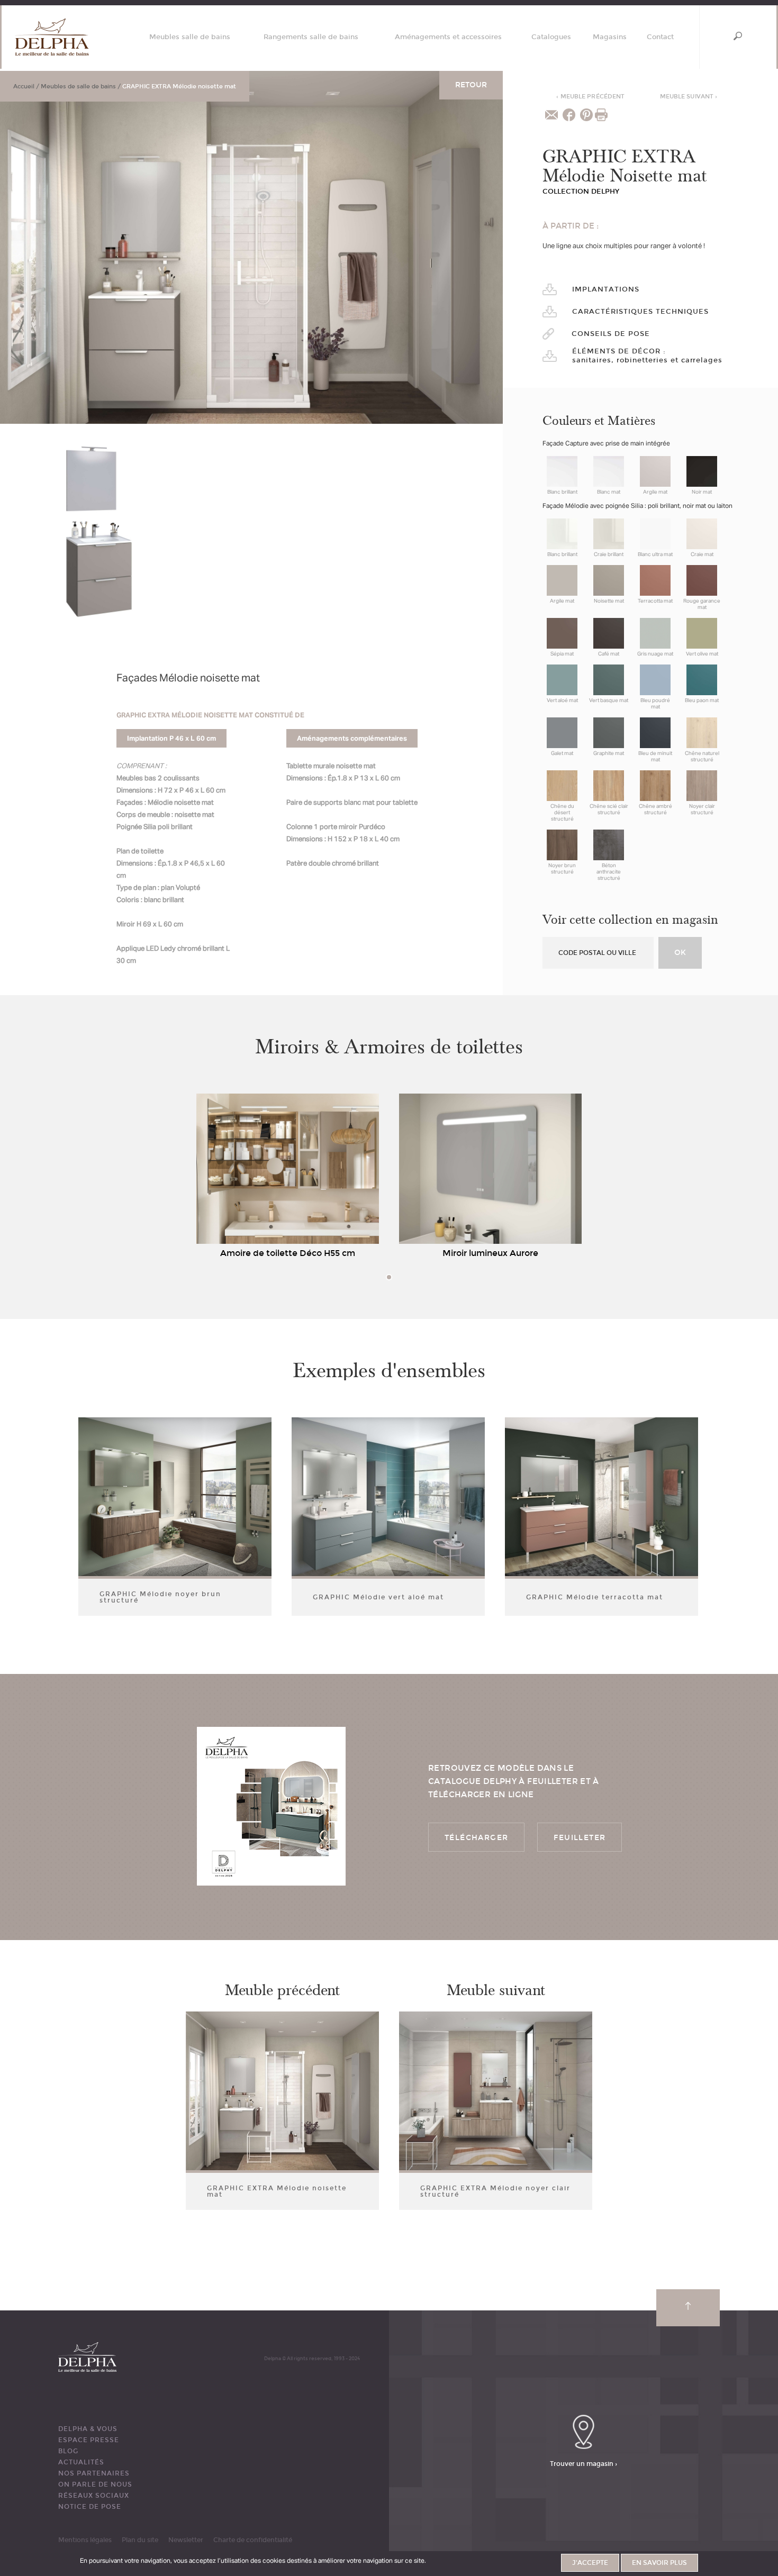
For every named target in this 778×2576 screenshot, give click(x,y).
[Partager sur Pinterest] (586, 115)
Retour (471, 85)
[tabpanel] (288, 1178)
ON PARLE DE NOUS (95, 2484)
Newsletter (186, 2540)
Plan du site (140, 2540)
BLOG (68, 2451)
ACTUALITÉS (81, 2462)
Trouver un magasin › (584, 2463)
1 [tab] (389, 1277)
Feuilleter (580, 1838)
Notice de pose (90, 2507)
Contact (660, 37)
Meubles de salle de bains (78, 87)
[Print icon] (601, 115)
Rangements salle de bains (311, 37)
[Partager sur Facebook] (569, 115)
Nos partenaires (94, 2473)
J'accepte (590, 2563)
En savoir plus (659, 2563)
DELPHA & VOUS (88, 2429)
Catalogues (551, 37)
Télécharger (476, 1838)
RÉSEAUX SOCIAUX (94, 2496)
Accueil (24, 87)
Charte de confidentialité (253, 2540)
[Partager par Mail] (551, 115)
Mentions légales (85, 2540)
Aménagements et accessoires (448, 37)
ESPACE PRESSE (89, 2440)
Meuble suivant (689, 97)
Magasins (610, 37)
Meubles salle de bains (190, 37)
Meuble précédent (590, 97)
